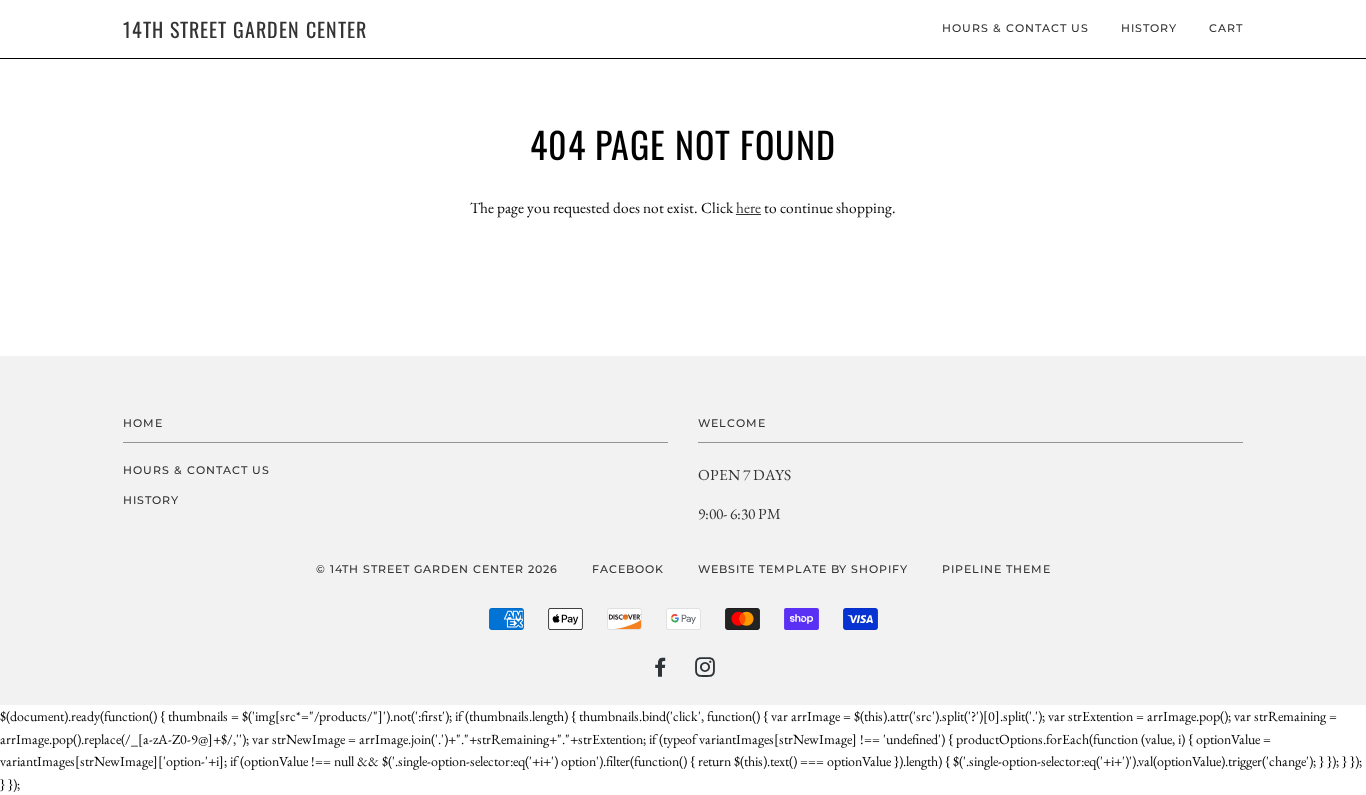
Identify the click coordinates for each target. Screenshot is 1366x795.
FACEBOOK (628, 569)
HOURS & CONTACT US (1015, 28)
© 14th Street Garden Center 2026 (437, 569)
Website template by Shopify (803, 569)
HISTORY (1149, 28)
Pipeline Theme (996, 569)
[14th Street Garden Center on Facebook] (660, 671)
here (748, 207)
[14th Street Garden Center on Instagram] (705, 671)
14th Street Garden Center (245, 29)
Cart (1226, 28)
